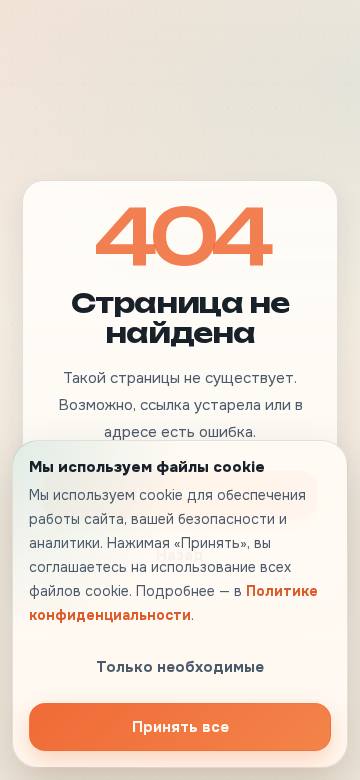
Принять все (180, 727)
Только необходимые (180, 667)
